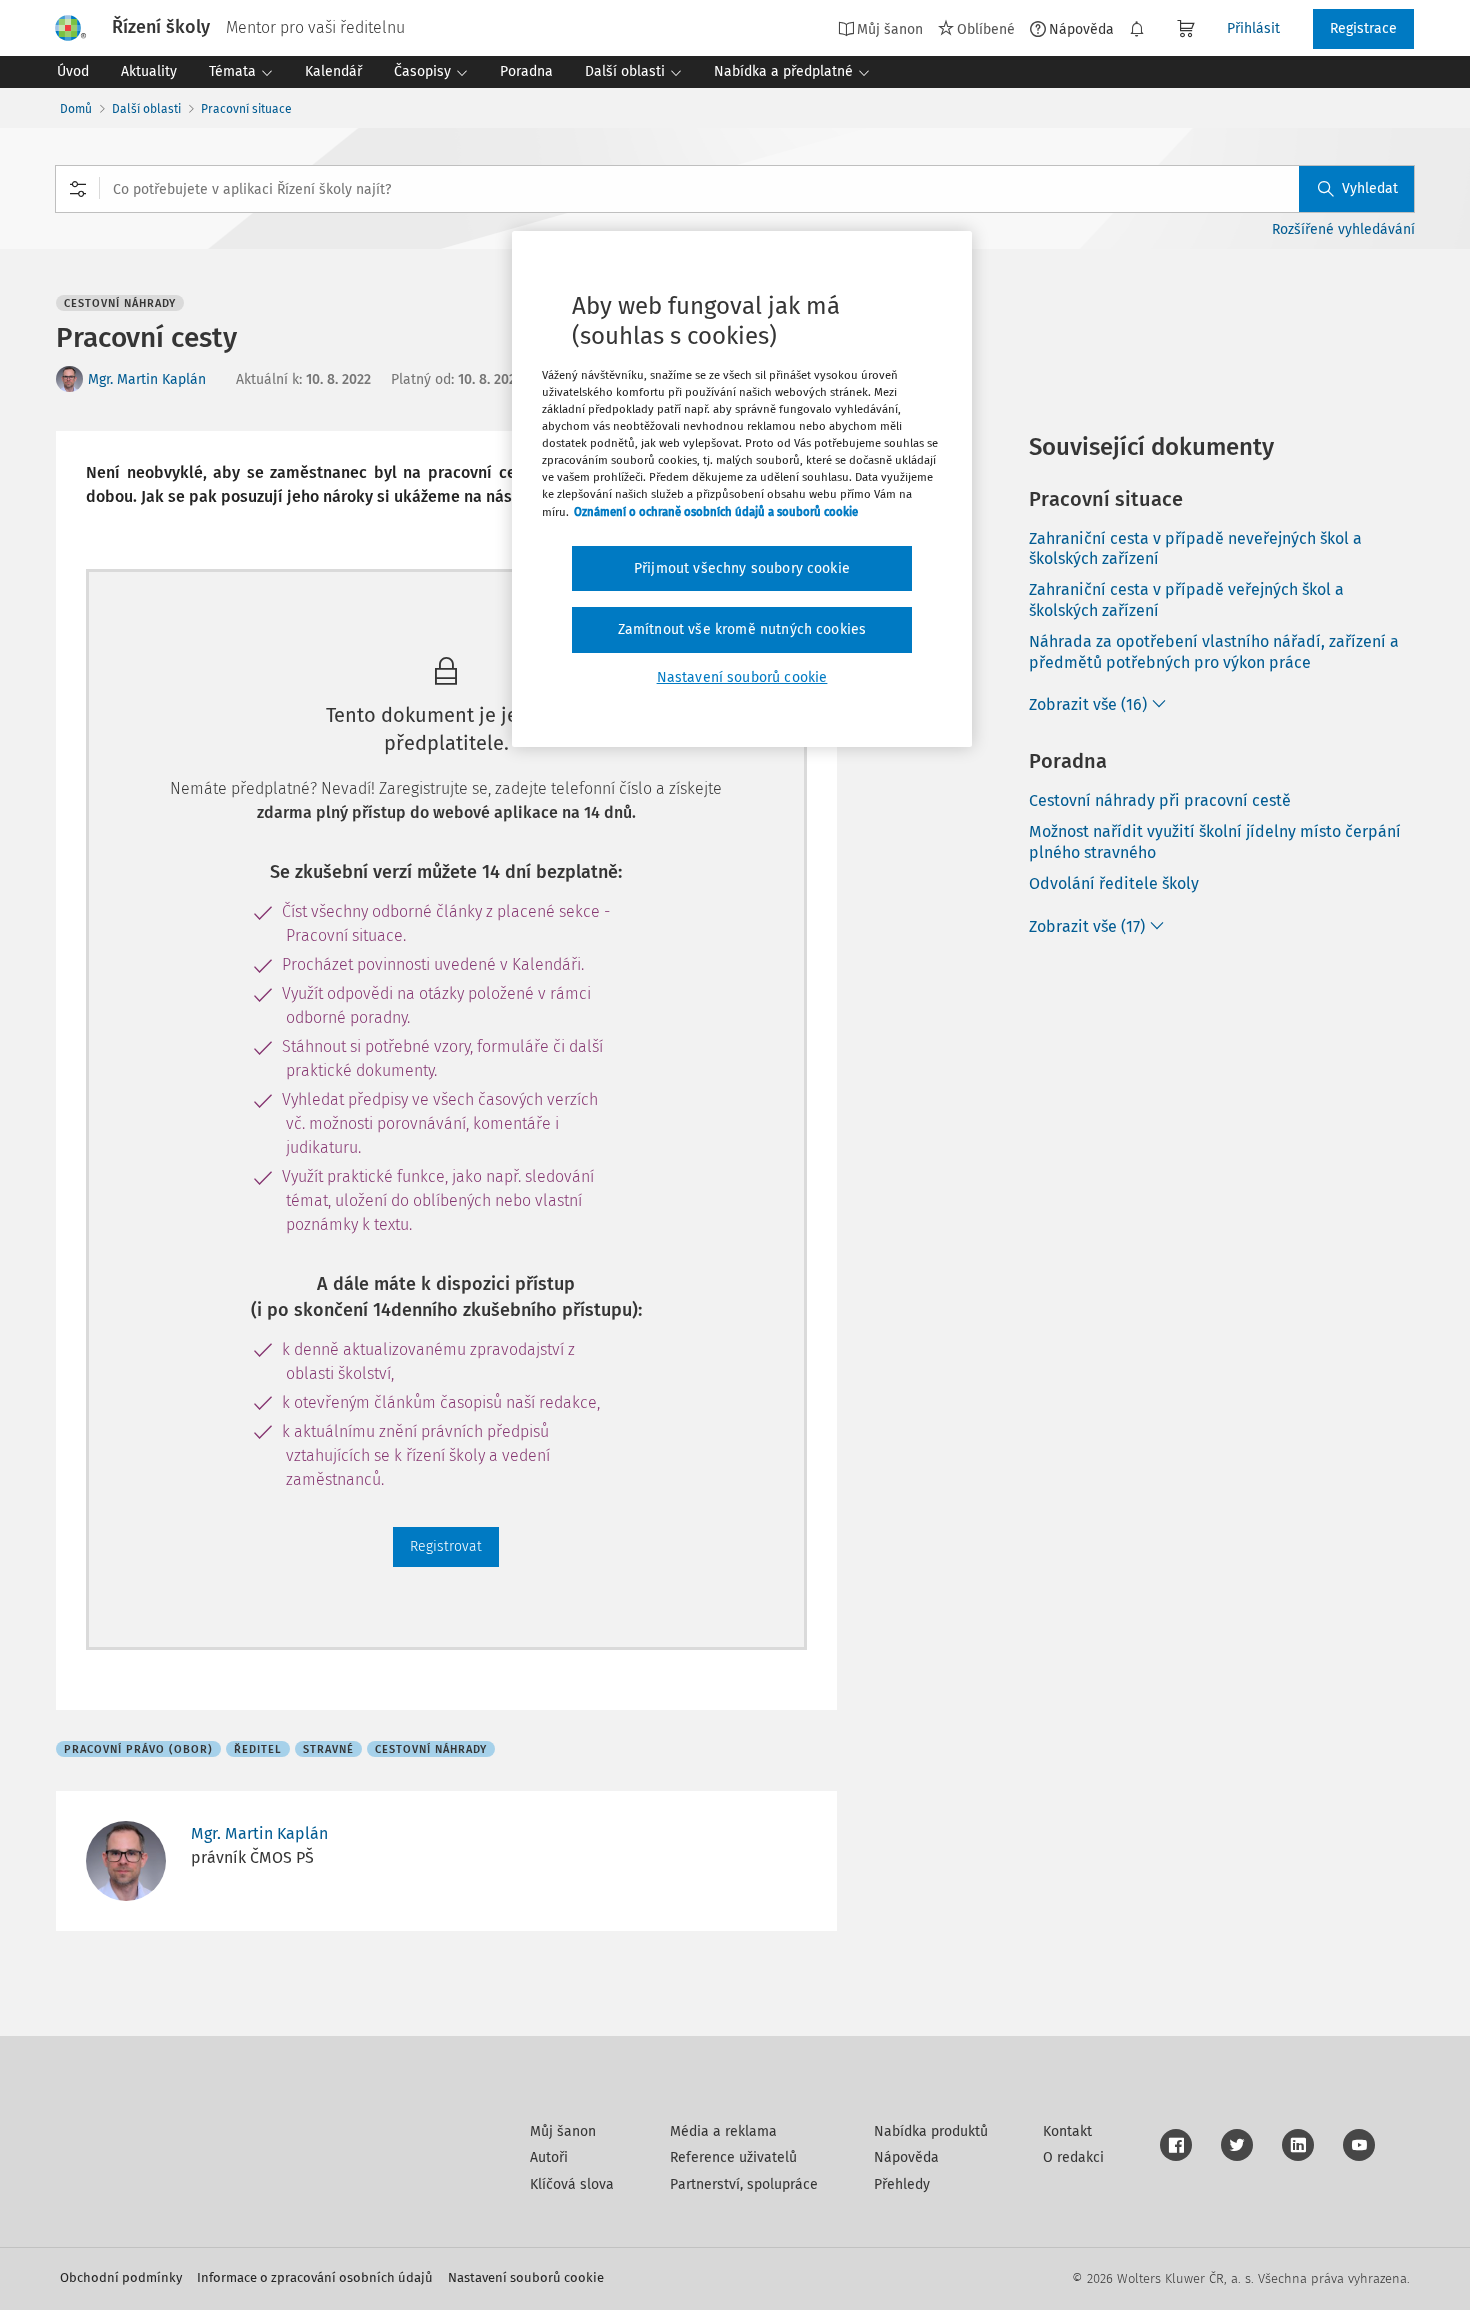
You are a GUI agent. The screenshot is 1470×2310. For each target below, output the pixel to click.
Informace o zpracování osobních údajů (315, 2277)
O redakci (1073, 2157)
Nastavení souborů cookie (526, 2277)
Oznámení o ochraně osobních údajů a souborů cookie (716, 512)
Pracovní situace (246, 109)
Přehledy (902, 2184)
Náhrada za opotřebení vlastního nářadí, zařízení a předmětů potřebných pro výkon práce (1214, 652)
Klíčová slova (572, 2184)
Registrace (1363, 28)
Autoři (549, 2157)
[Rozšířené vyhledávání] (78, 189)
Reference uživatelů (733, 2157)
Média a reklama (723, 2131)
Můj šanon (563, 2131)
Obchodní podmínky (121, 2277)
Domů (76, 109)
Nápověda (1081, 29)
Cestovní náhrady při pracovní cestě (1160, 800)
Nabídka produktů (931, 2131)
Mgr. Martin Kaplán (147, 379)
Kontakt (1067, 2131)
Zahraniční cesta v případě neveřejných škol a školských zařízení (1195, 549)
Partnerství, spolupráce (744, 2184)
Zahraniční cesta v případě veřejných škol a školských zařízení (1186, 600)
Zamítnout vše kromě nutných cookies (742, 629)
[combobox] (735, 189)
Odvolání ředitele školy (1114, 883)
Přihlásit (1253, 28)
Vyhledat (1370, 188)
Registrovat (446, 1546)
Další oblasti (146, 109)
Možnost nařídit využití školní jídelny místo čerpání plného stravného (1215, 842)
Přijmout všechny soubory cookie (742, 568)
